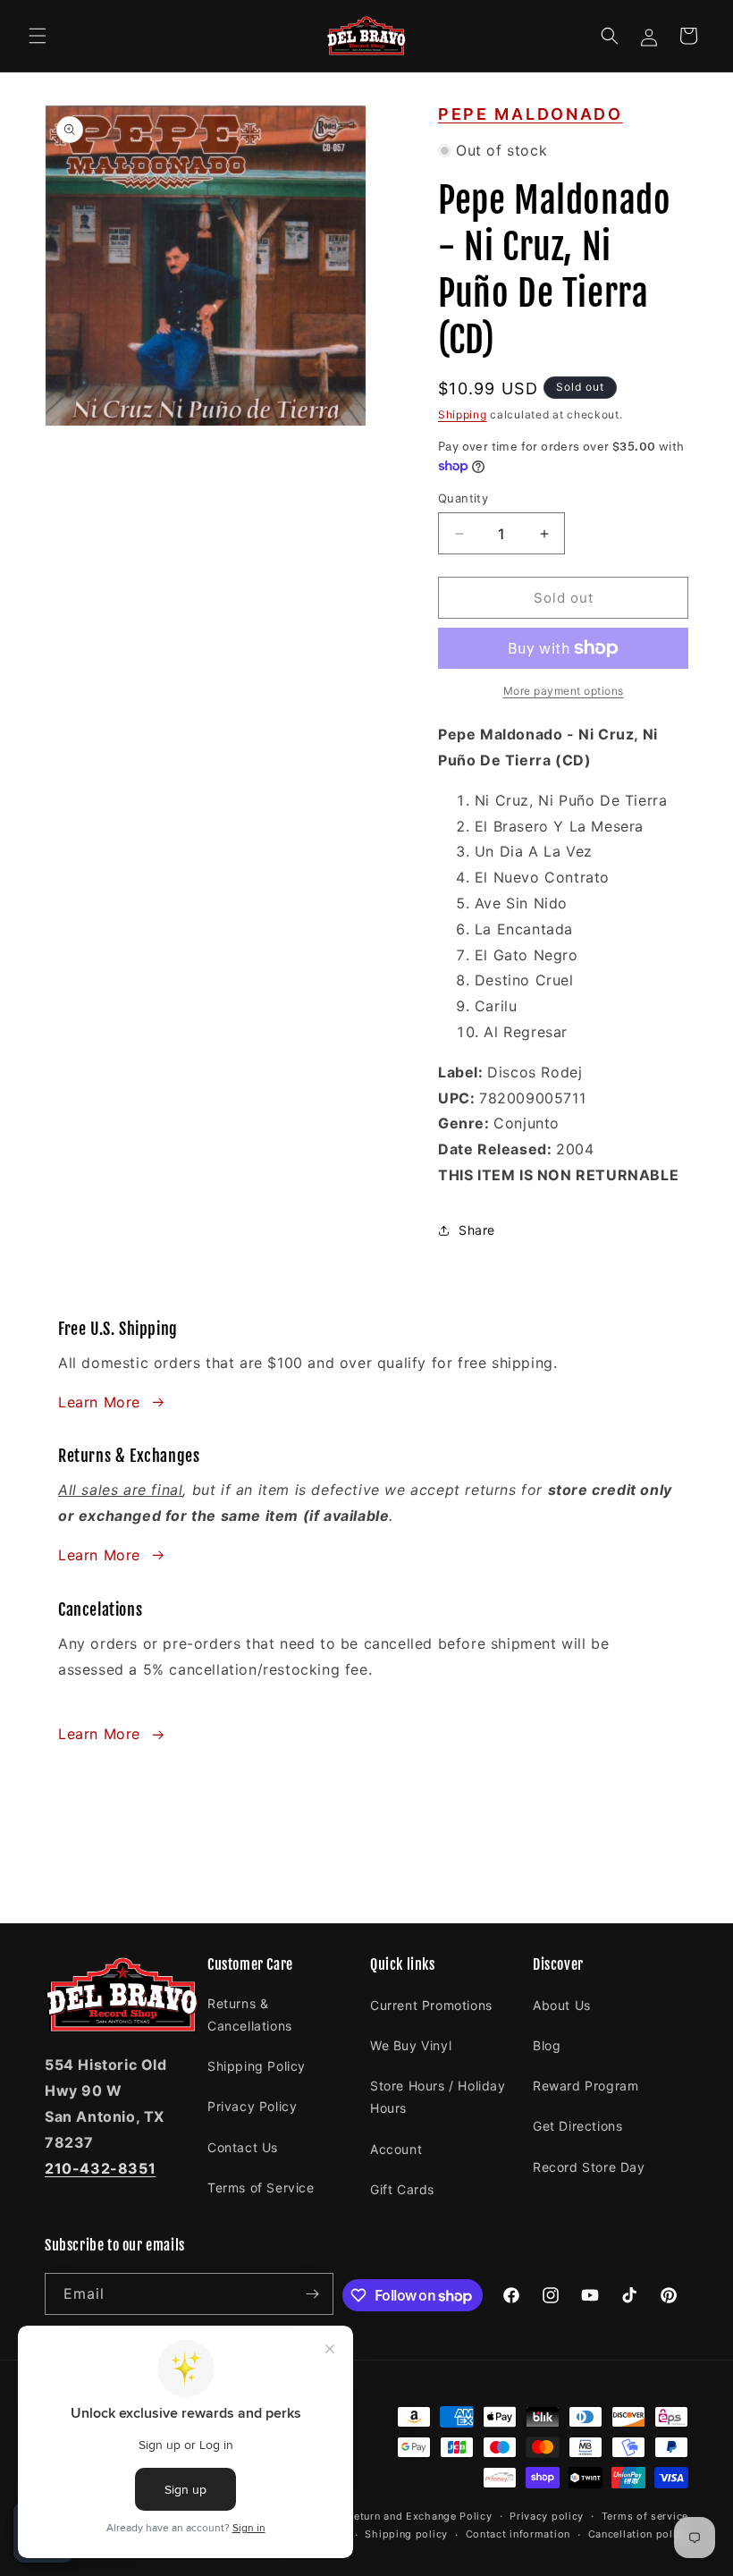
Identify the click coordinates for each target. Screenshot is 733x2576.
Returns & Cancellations (250, 2014)
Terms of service (645, 2516)
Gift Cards (402, 2189)
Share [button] (477, 1230)
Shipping (463, 414)
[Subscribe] (313, 2294)
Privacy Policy (252, 2106)
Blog (547, 2045)
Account (396, 2149)
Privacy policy (547, 2516)
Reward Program (586, 2086)
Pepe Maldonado (531, 114)
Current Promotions (431, 2005)
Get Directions (577, 2126)
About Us (562, 2005)
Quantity (463, 498)
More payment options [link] (564, 691)
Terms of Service (261, 2187)
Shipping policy (406, 2534)
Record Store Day (589, 2167)
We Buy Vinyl (411, 2045)
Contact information (518, 2534)
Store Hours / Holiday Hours (438, 2097)
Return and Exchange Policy (419, 2516)
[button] (38, 36)
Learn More (99, 1402)
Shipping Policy (257, 2066)
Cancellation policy (638, 2534)
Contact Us (243, 2147)
